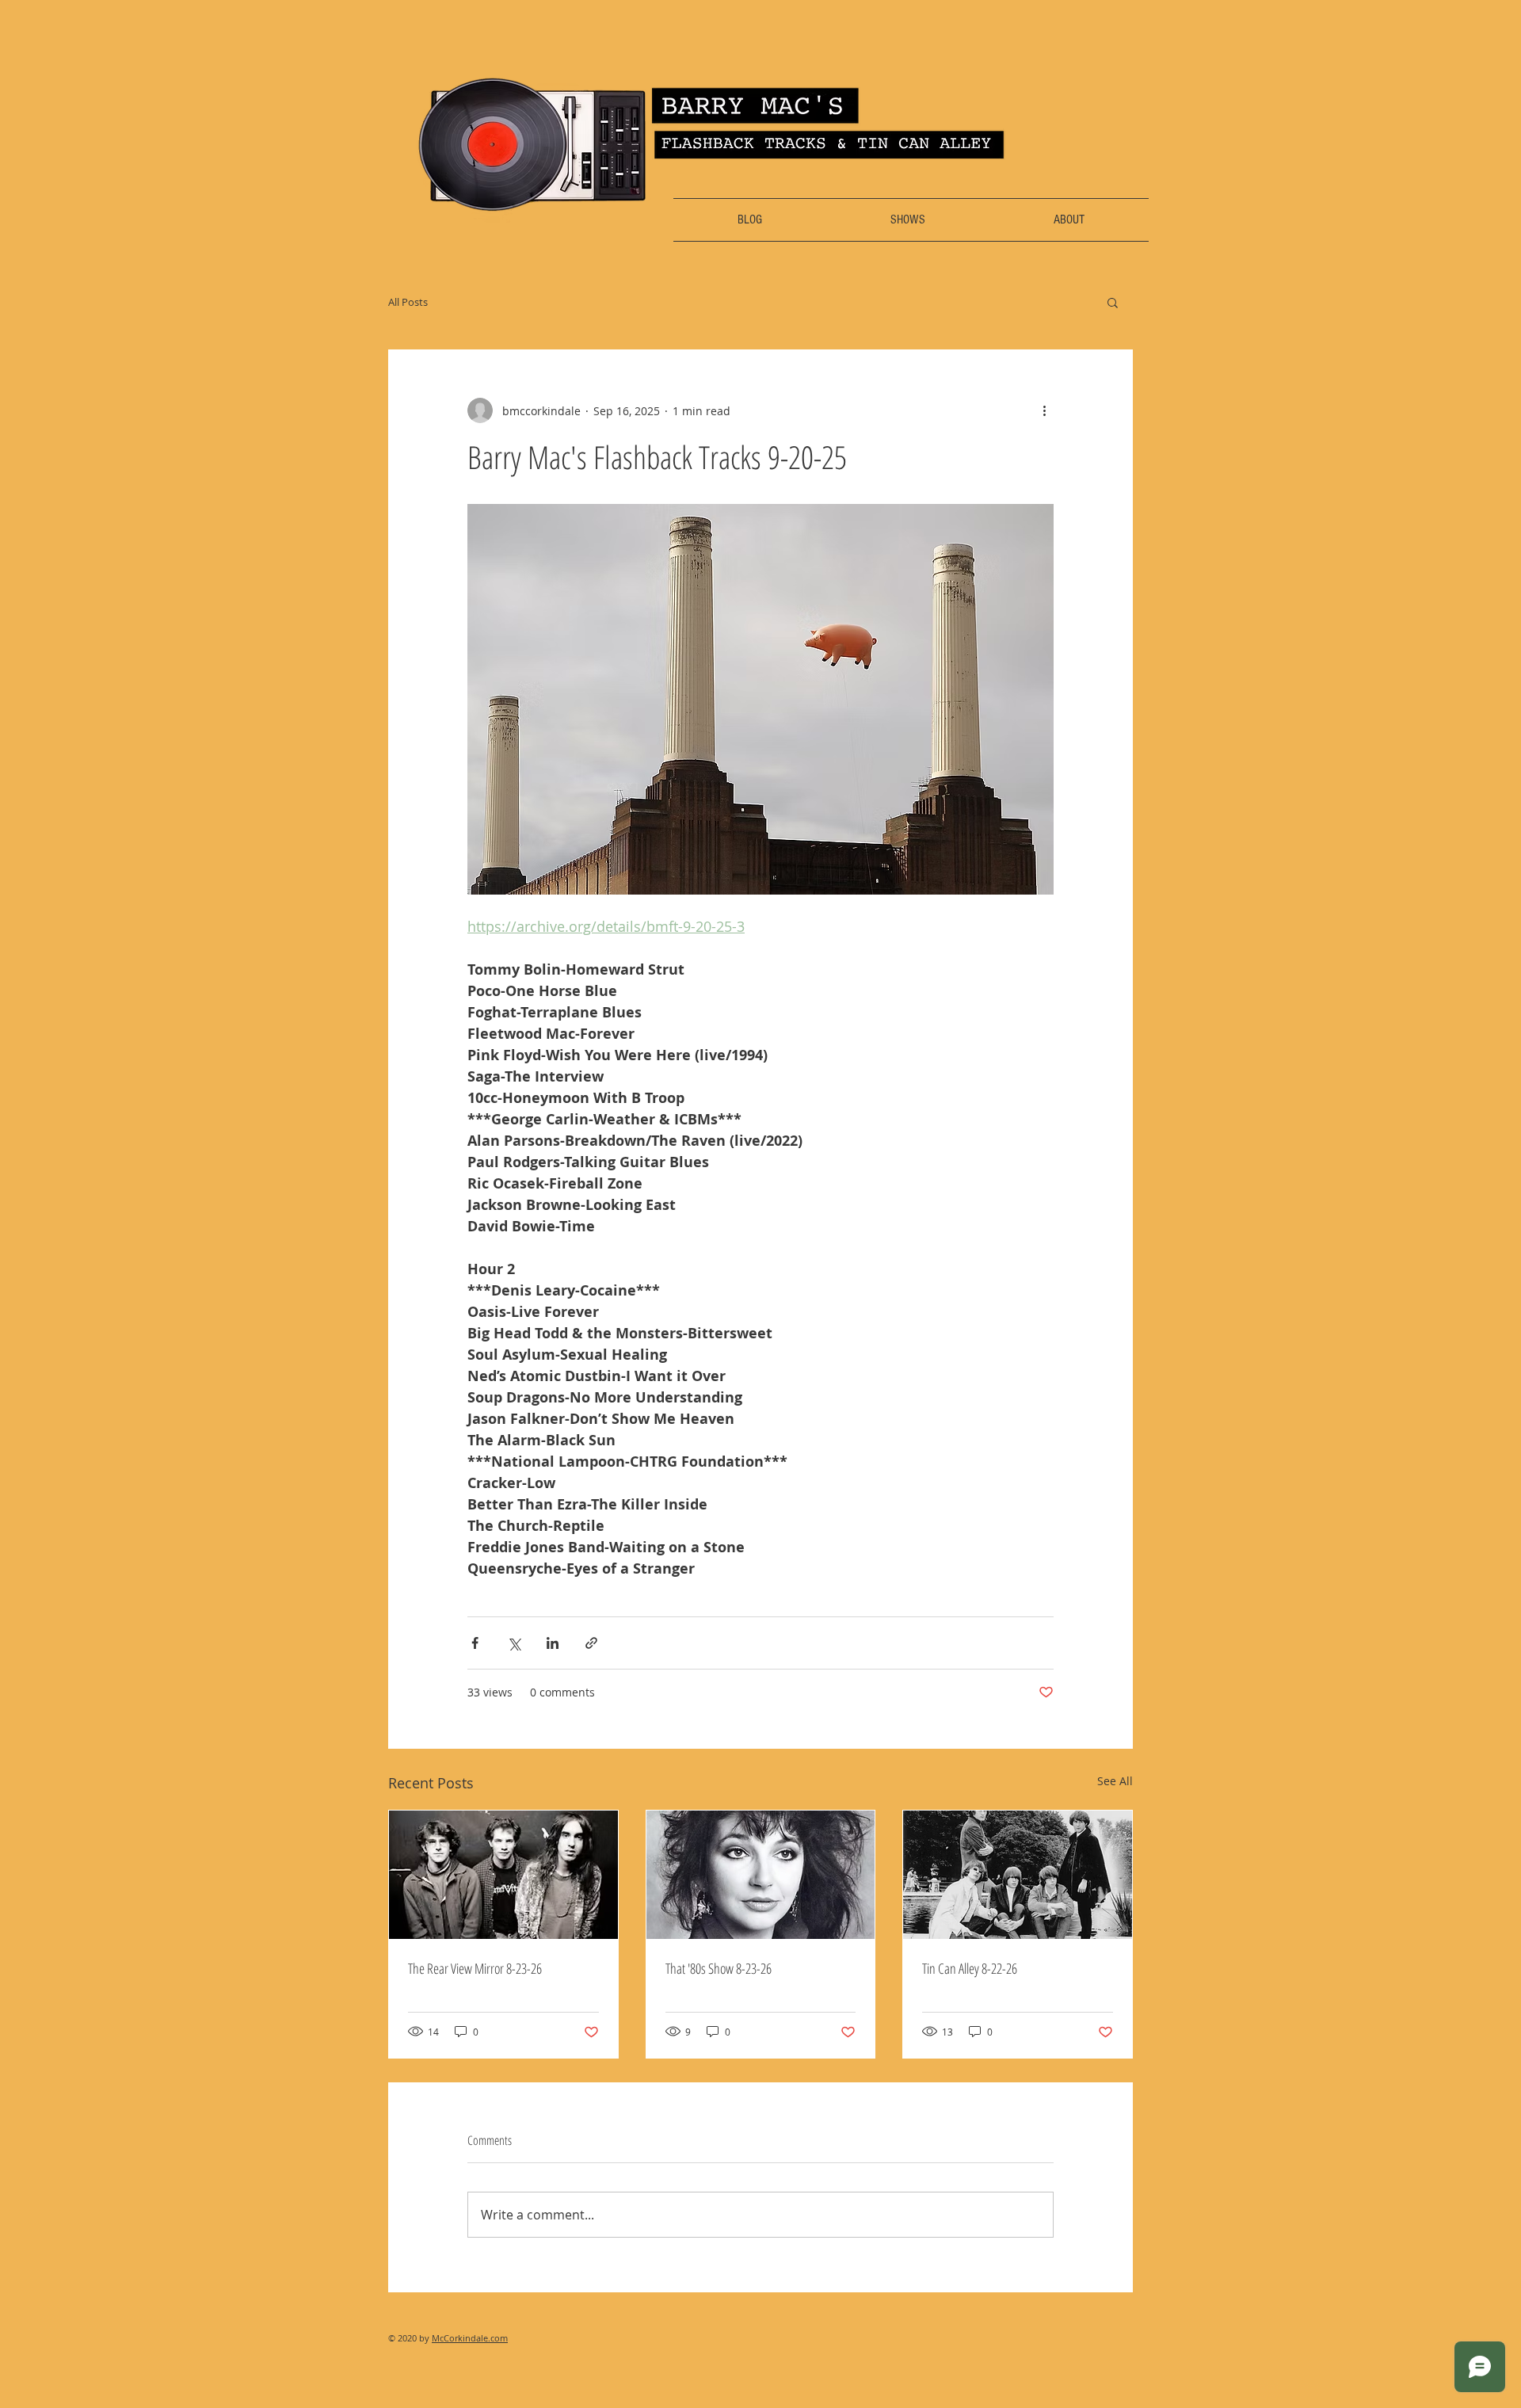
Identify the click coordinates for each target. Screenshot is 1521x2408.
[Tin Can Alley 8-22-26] (1018, 1875)
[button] (1113, 302)
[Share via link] (591, 1643)
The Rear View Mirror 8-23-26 (475, 1968)
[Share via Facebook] (475, 1643)
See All (1115, 1781)
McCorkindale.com (470, 2338)
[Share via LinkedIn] (553, 1643)
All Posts (408, 302)
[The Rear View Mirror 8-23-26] (503, 1875)
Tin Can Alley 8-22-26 (970, 1968)
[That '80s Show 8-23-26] (761, 1875)
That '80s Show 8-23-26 (719, 1968)
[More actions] (1044, 410)
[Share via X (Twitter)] (514, 1643)
